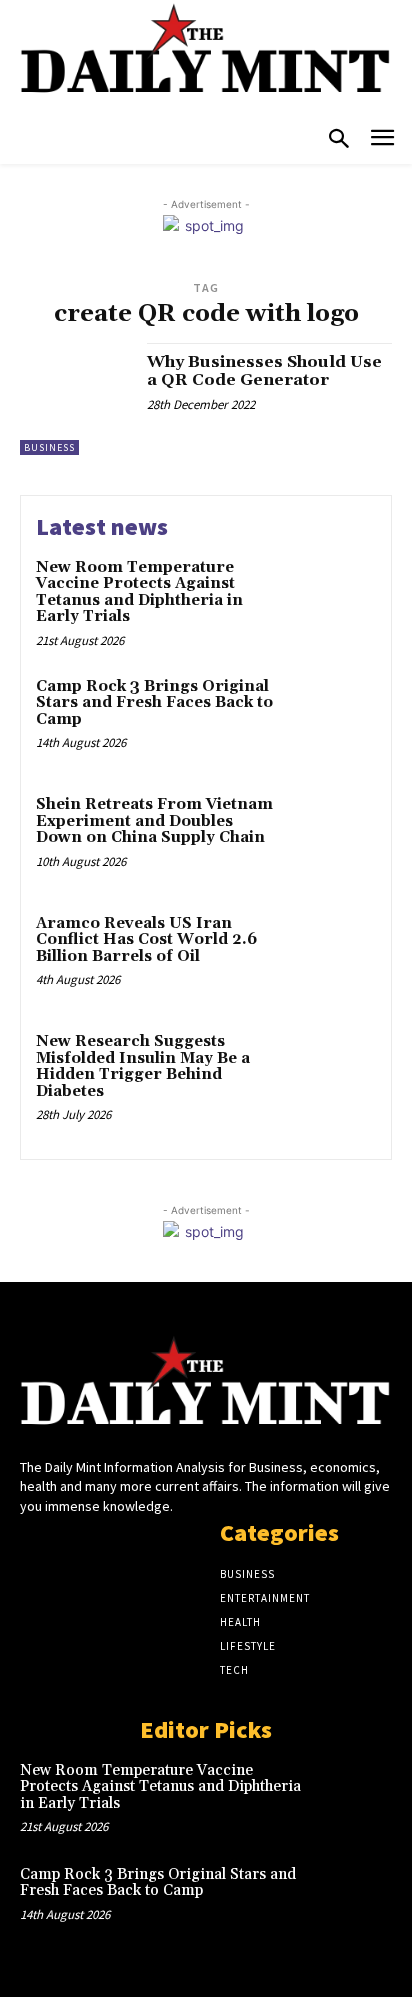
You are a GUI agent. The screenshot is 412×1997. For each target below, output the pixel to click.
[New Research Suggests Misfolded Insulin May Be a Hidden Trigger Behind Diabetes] (332, 1074)
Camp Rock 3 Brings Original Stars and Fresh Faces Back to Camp (154, 703)
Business (49, 447)
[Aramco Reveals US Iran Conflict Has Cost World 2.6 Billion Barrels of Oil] (332, 956)
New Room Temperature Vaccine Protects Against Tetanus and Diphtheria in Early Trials (139, 592)
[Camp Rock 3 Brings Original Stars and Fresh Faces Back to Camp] (332, 719)
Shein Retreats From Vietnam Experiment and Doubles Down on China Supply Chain (154, 821)
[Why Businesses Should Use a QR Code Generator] (76, 399)
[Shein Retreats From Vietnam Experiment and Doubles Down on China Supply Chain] (332, 837)
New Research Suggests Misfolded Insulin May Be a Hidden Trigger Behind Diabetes (143, 1066)
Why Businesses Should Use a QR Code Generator (264, 371)
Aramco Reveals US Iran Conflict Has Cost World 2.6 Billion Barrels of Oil (146, 940)
